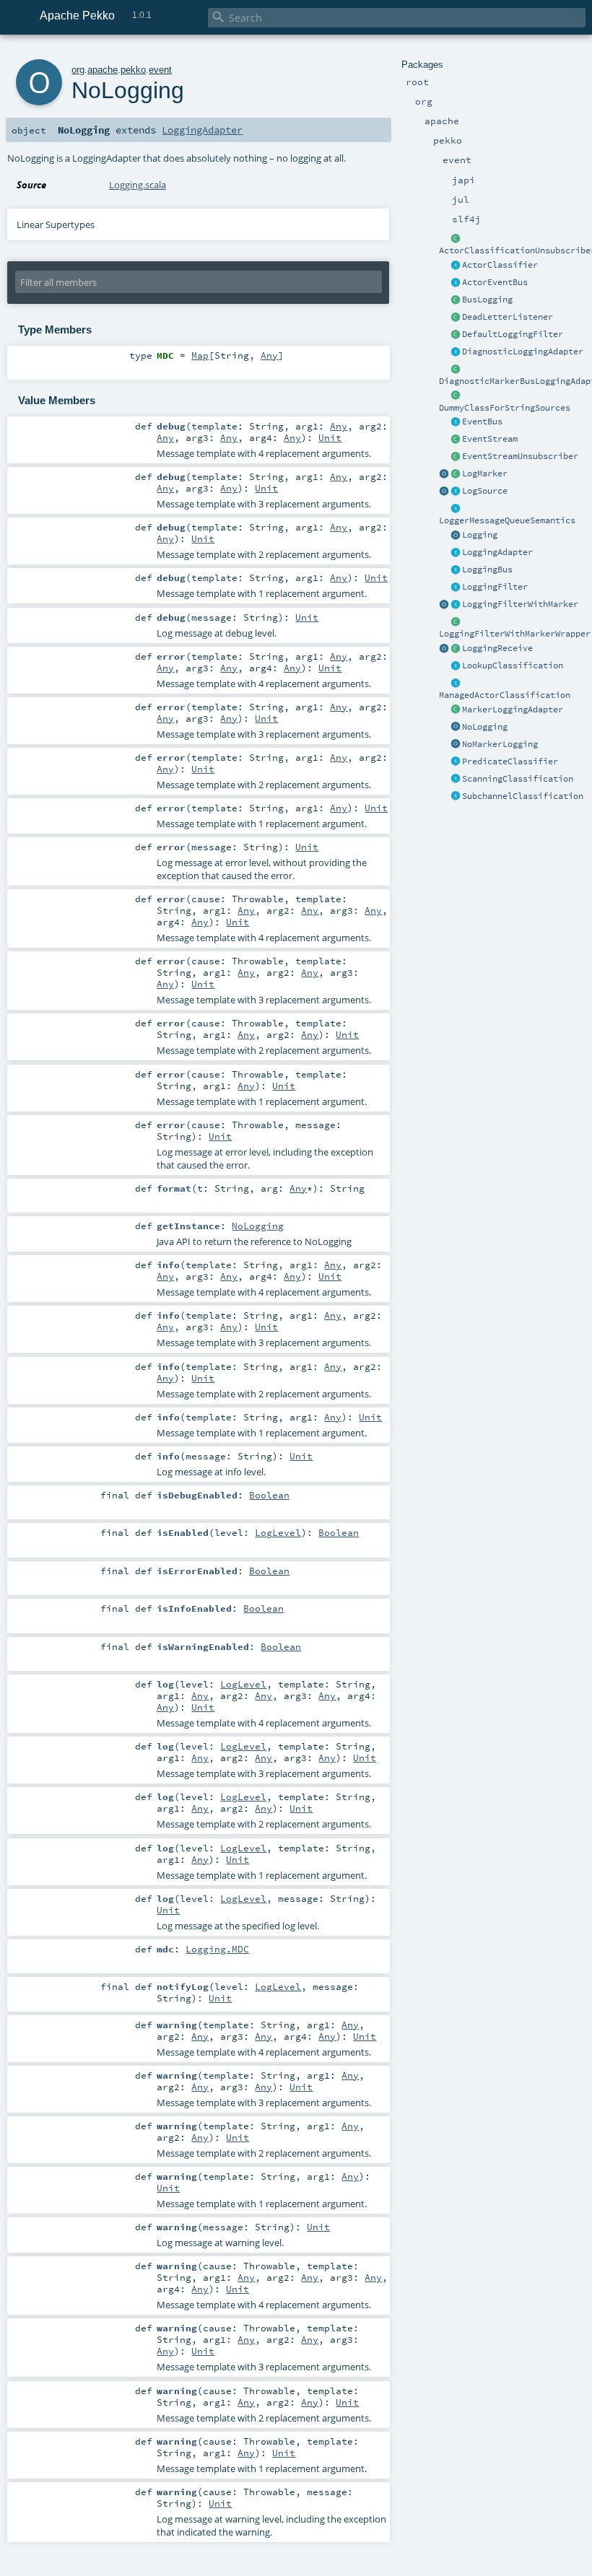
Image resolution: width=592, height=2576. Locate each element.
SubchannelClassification (523, 796)
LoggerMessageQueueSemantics (507, 520)
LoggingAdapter (497, 552)
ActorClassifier (500, 265)
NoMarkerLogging (500, 744)
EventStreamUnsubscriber (520, 456)
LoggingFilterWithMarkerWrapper (515, 634)
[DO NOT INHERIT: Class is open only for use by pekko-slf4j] (456, 474)
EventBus (482, 422)
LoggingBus (487, 569)
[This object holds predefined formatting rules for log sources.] (444, 492)
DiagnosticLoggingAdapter (523, 352)
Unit (330, 437)
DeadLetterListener (508, 317)
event (160, 70)
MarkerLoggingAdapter (513, 710)
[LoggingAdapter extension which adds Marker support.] (456, 710)
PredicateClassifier (510, 761)
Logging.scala (138, 185)
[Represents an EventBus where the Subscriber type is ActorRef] (456, 283)
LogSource (485, 491)
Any (269, 355)
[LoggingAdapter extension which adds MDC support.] (456, 352)
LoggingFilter (495, 587)
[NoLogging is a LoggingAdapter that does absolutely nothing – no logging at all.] (456, 728)
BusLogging (487, 300)
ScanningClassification (518, 779)
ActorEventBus (495, 282)
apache (103, 70)
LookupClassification (513, 665)
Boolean (269, 1495)
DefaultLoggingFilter (513, 334)
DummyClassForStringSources (505, 408)
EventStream (490, 439)
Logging (480, 535)
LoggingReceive (497, 648)
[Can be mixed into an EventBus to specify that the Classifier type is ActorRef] (456, 266)
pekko (133, 70)
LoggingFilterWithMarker (520, 604)
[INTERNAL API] (456, 239)
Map (200, 355)
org (78, 70)
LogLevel (278, 1532)
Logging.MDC (217, 1949)
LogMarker (485, 473)
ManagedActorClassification (505, 695)
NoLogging (485, 727)
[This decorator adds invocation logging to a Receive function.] (456, 649)
